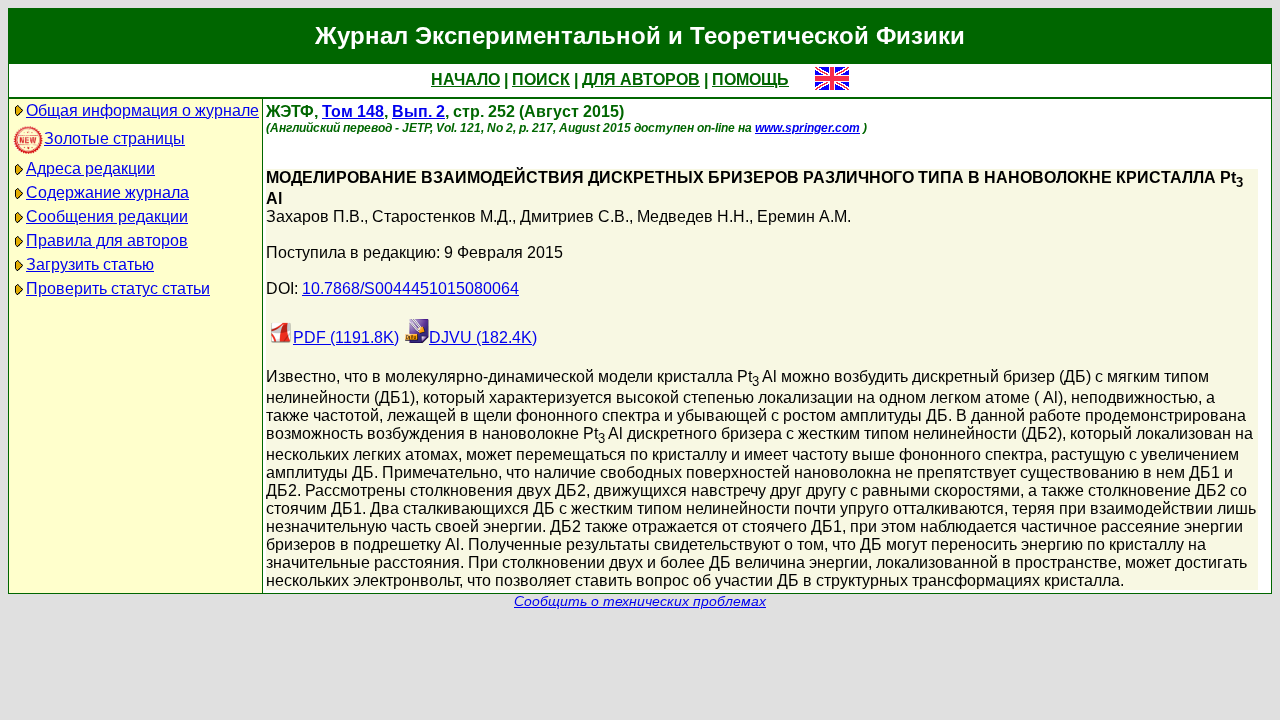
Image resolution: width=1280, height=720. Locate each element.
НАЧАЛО (465, 79)
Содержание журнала (107, 192)
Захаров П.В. (315, 216)
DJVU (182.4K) (483, 337)
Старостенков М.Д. (442, 216)
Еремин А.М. (804, 216)
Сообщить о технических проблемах (640, 601)
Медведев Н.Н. (693, 216)
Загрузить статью (90, 264)
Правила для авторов (107, 240)
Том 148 (353, 111)
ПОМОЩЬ (750, 79)
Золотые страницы (114, 138)
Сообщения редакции (107, 216)
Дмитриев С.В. (574, 216)
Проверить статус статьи (118, 288)
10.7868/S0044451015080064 (410, 288)
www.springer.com (807, 128)
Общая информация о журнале (142, 110)
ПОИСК (541, 79)
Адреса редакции (90, 168)
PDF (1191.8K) (346, 337)
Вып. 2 (418, 111)
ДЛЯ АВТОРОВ (641, 79)
